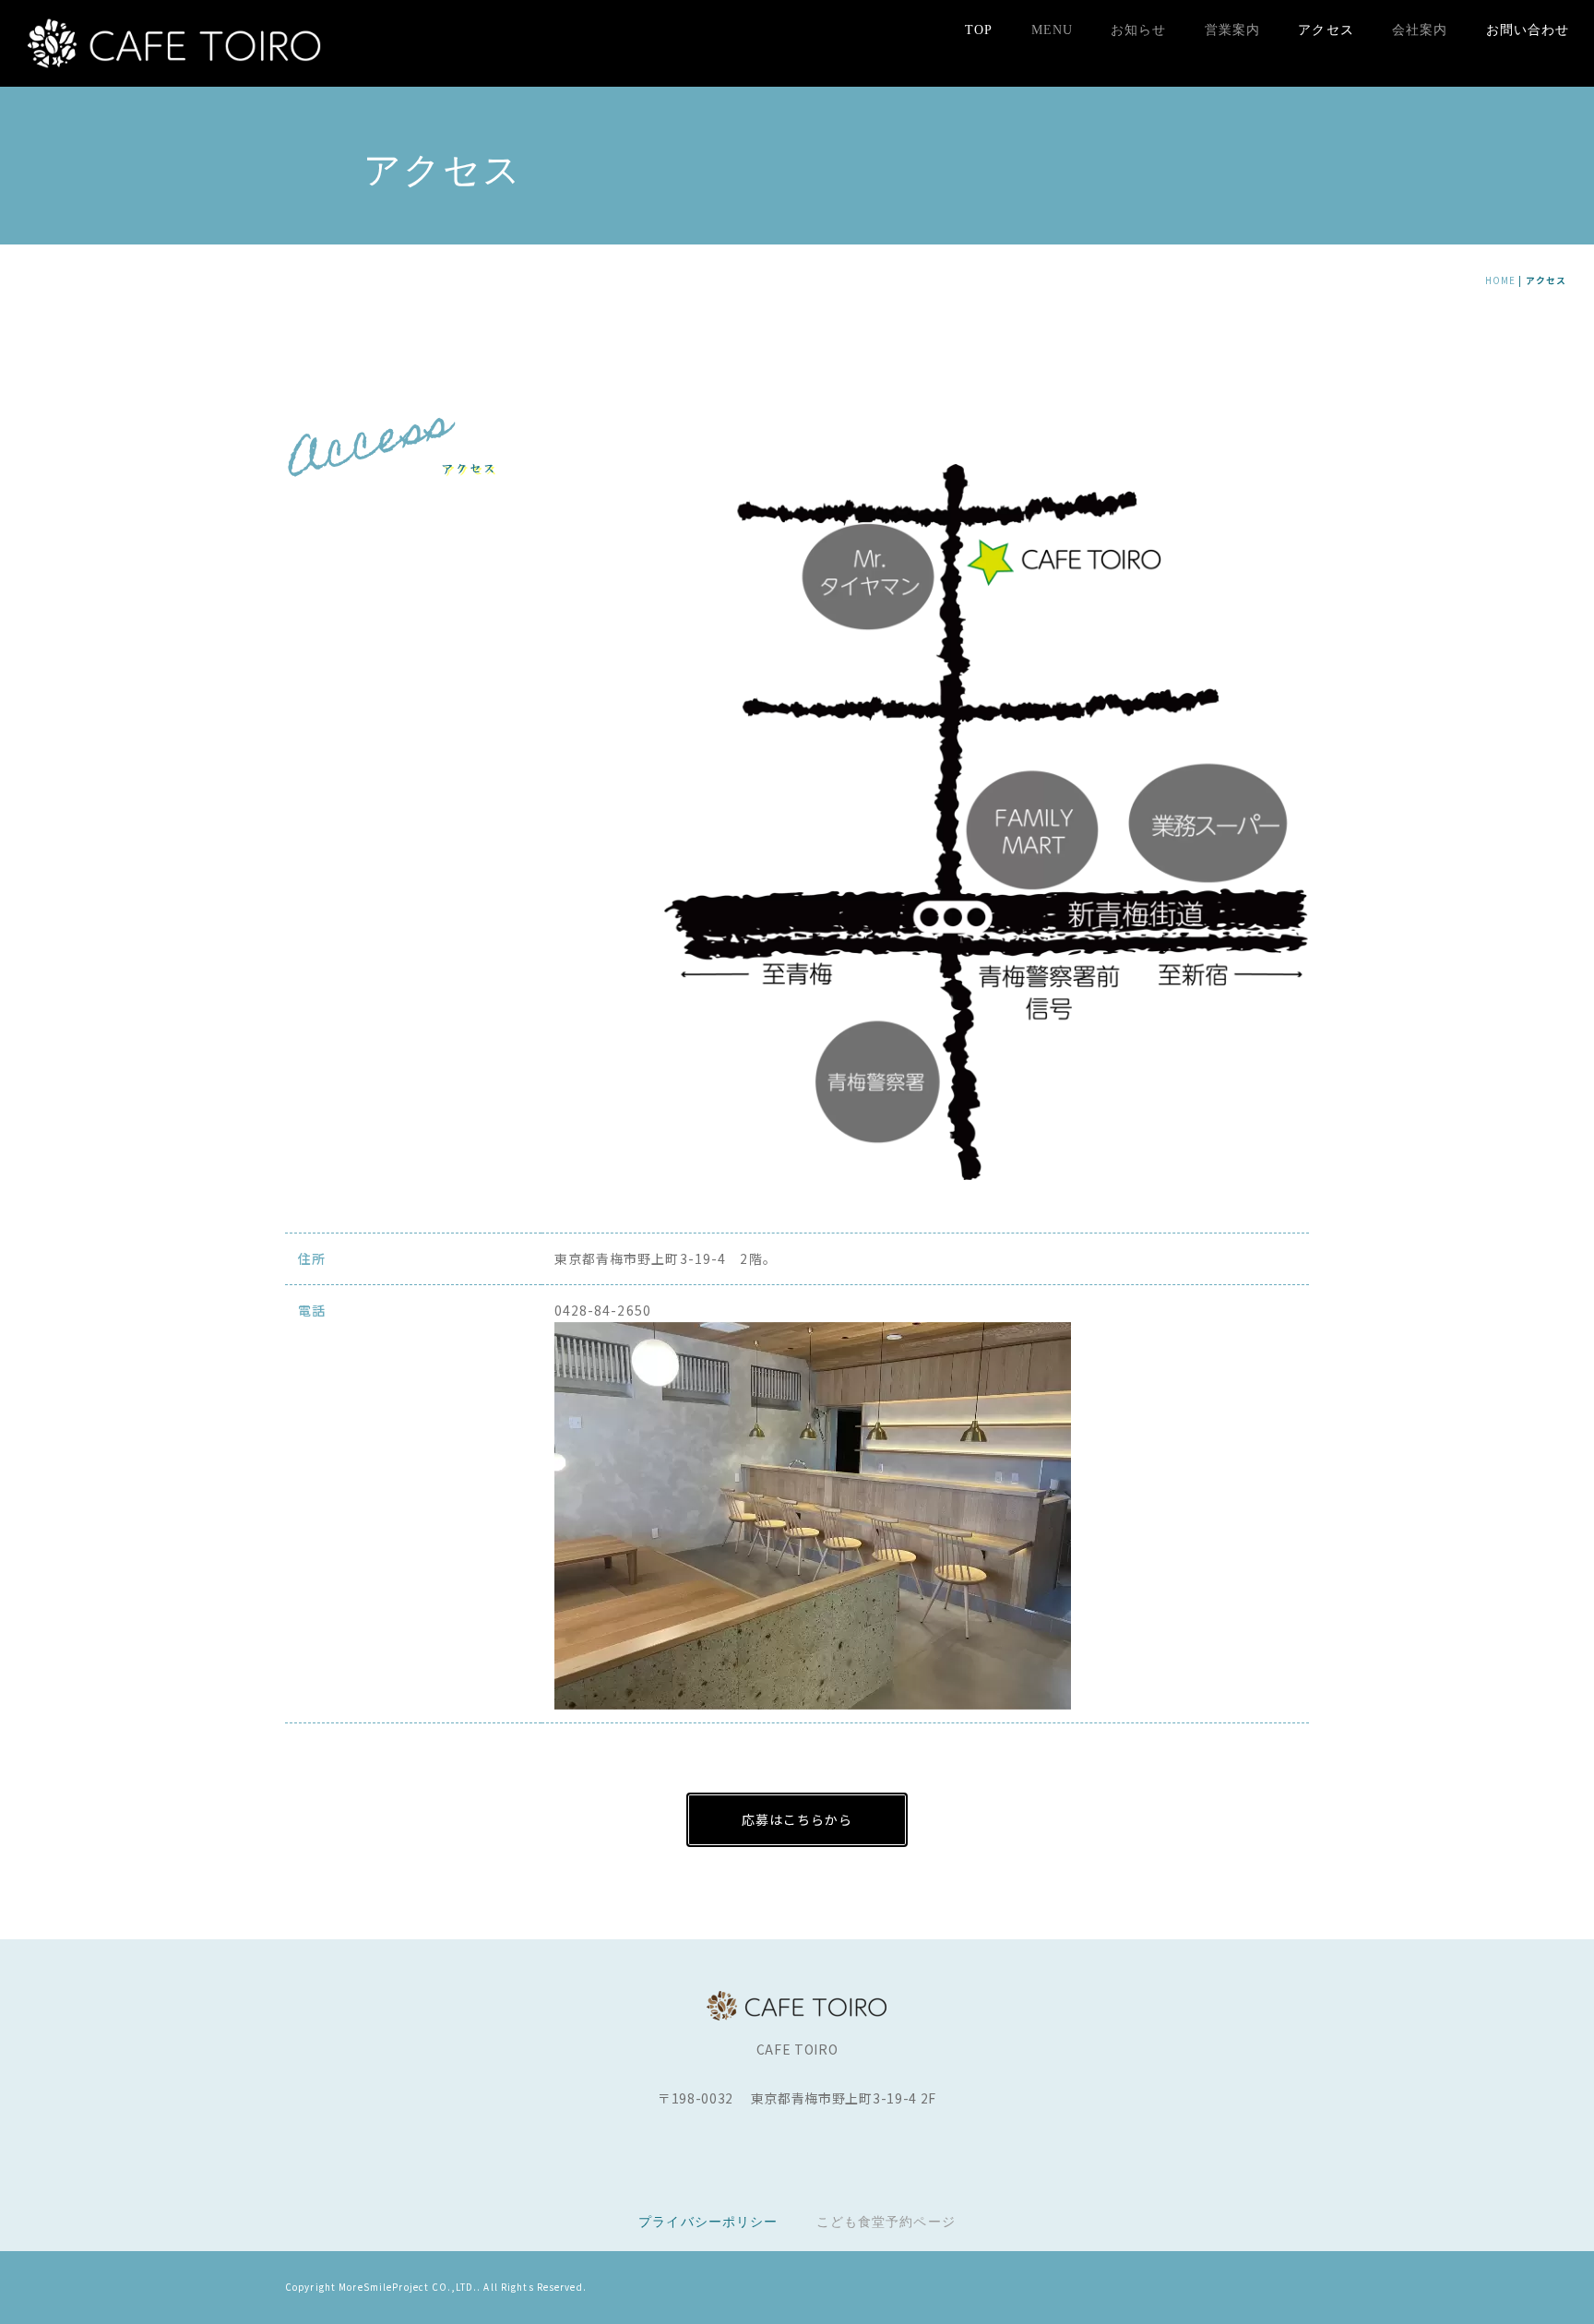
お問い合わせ (1528, 30)
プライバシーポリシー (708, 2222)
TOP (979, 30)
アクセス (1326, 30)
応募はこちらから (797, 1819)
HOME (1500, 280)
